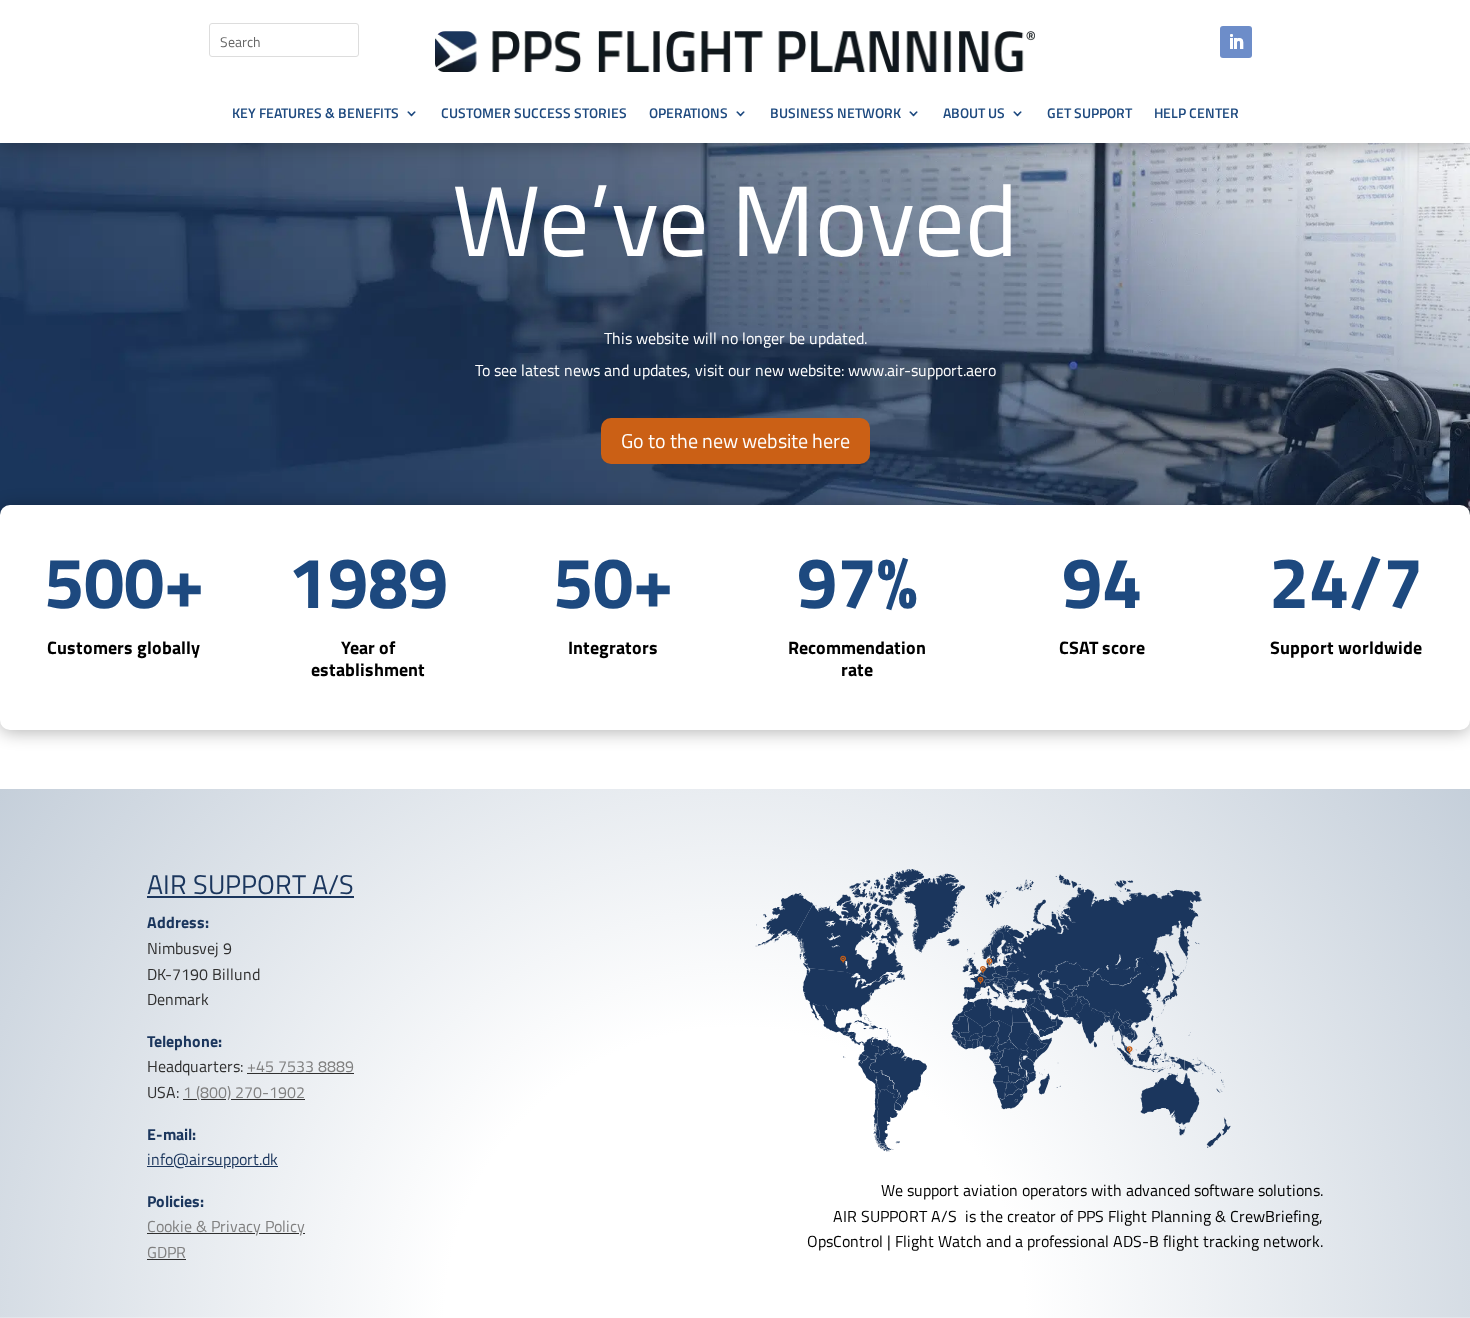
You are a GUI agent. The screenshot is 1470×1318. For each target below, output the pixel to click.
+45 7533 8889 (300, 1066)
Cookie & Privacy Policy (226, 1226)
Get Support (1089, 114)
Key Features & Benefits (315, 114)
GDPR (166, 1252)
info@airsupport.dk (212, 1159)
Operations (688, 114)
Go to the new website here (735, 440)
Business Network (835, 114)
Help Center (1196, 114)
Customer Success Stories (534, 114)
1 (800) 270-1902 (244, 1092)
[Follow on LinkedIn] (1236, 42)
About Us (974, 114)
